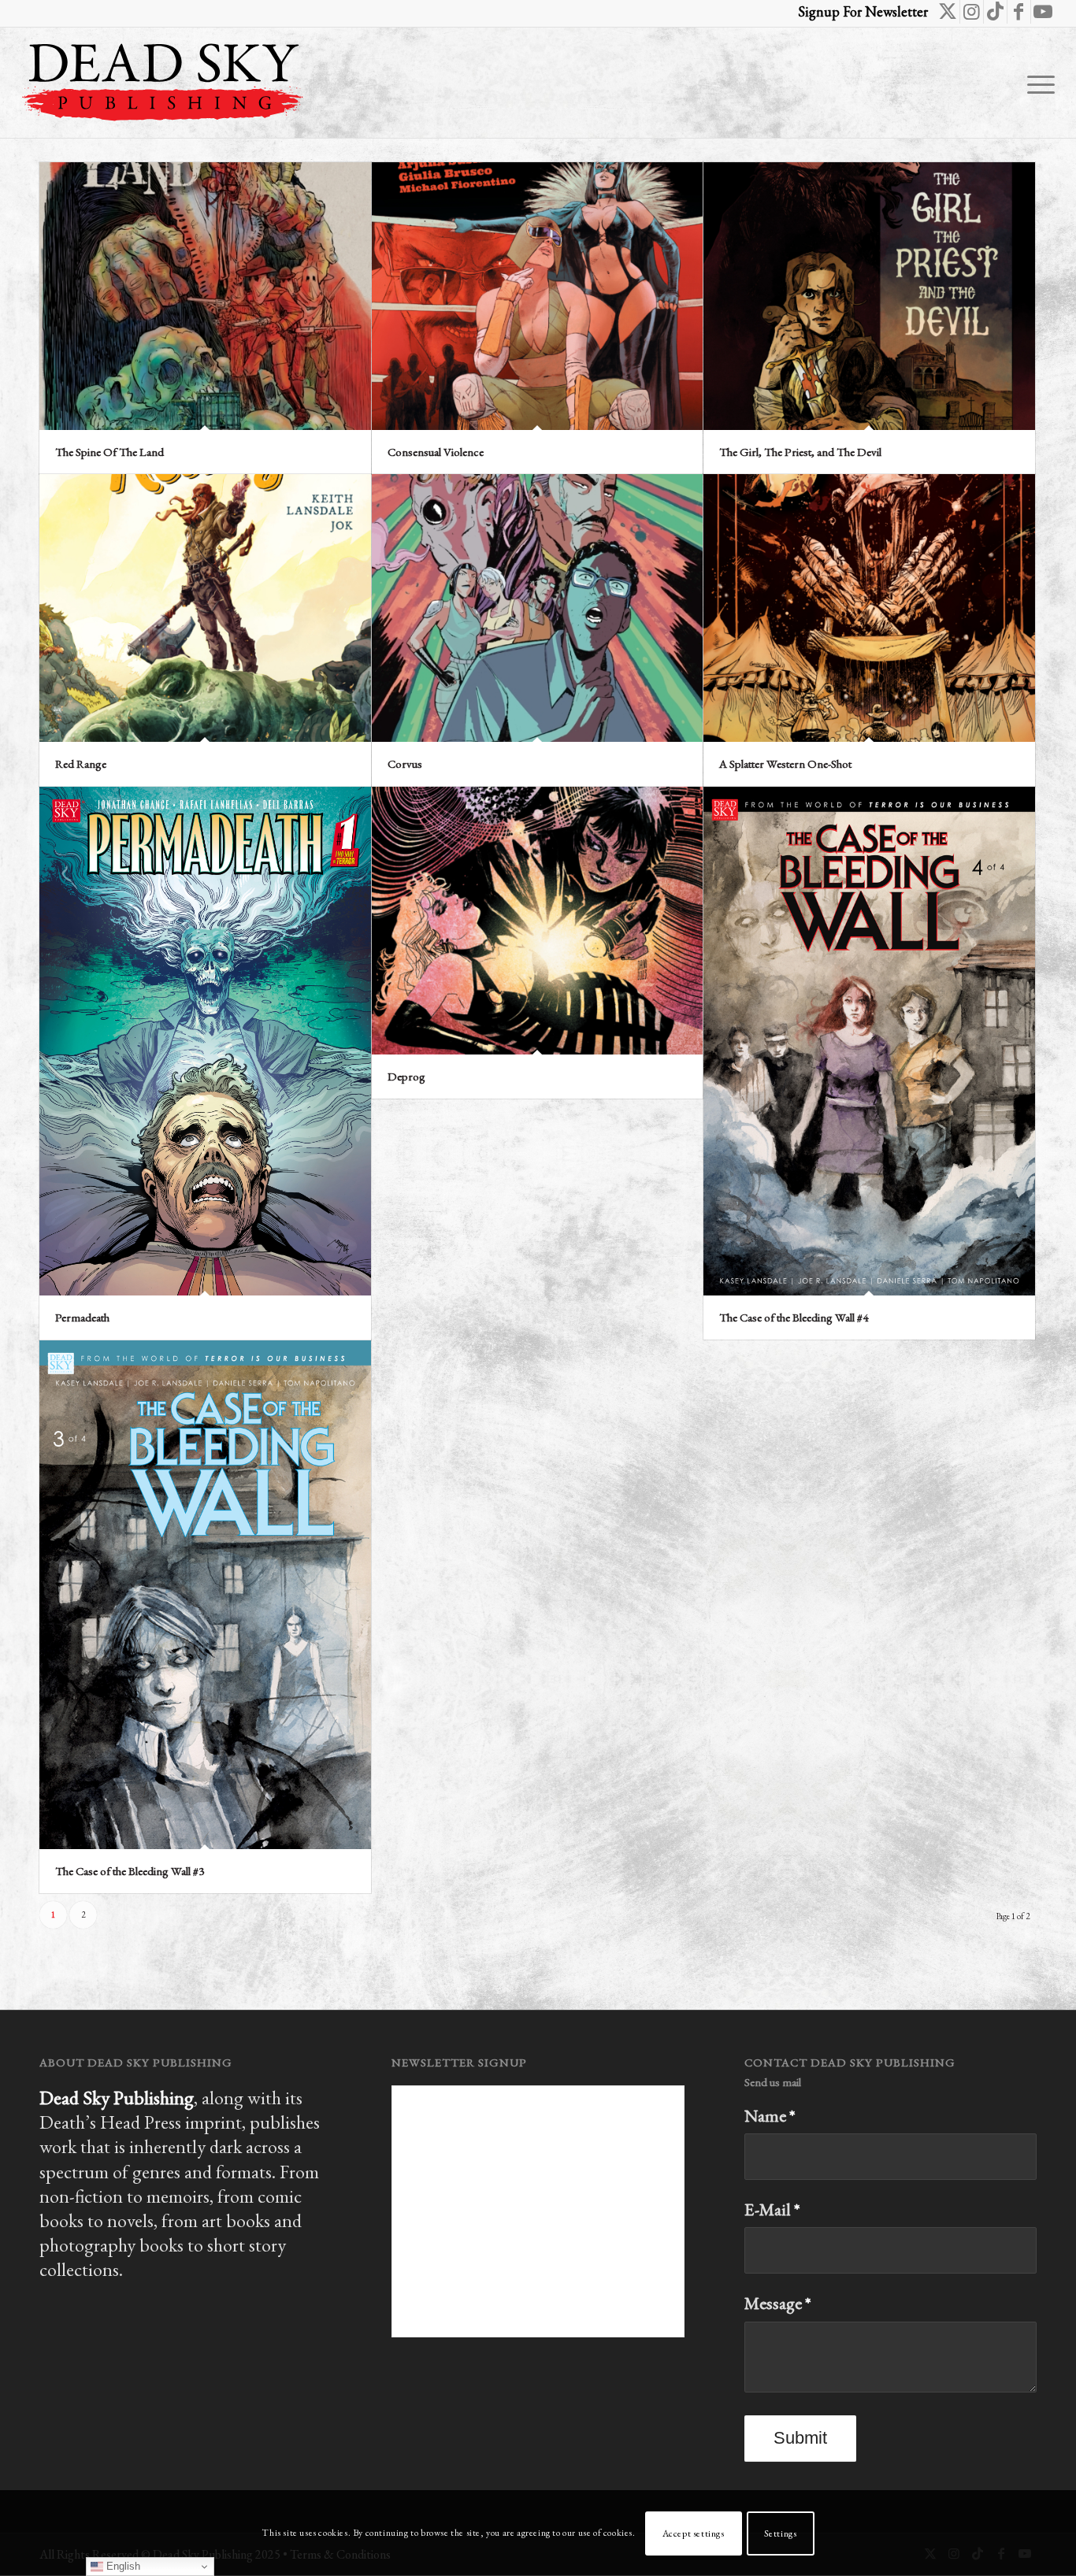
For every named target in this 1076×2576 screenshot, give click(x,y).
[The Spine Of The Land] (205, 296)
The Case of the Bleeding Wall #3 (130, 1871)
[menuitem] (1036, 83)
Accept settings (694, 2533)
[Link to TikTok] (995, 12)
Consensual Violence (436, 452)
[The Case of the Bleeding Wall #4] (869, 1041)
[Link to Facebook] (1019, 12)
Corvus (405, 764)
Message (778, 2303)
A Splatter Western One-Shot (785, 764)
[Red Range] (205, 608)
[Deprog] (538, 921)
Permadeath (82, 1317)
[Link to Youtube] (1043, 12)
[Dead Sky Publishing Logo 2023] (162, 83)
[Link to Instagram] (972, 12)
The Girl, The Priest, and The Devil (800, 452)
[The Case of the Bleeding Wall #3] (205, 1595)
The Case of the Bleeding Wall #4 (794, 1317)
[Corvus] (538, 608)
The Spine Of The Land (109, 452)
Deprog (406, 1076)
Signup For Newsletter (863, 11)
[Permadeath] (205, 1042)
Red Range (81, 764)
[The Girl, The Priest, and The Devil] (869, 296)
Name (770, 2116)
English (122, 2566)
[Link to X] (948, 12)
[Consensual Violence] (538, 296)
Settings (781, 2533)
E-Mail (772, 2209)
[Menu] (1036, 83)
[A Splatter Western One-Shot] (869, 608)
